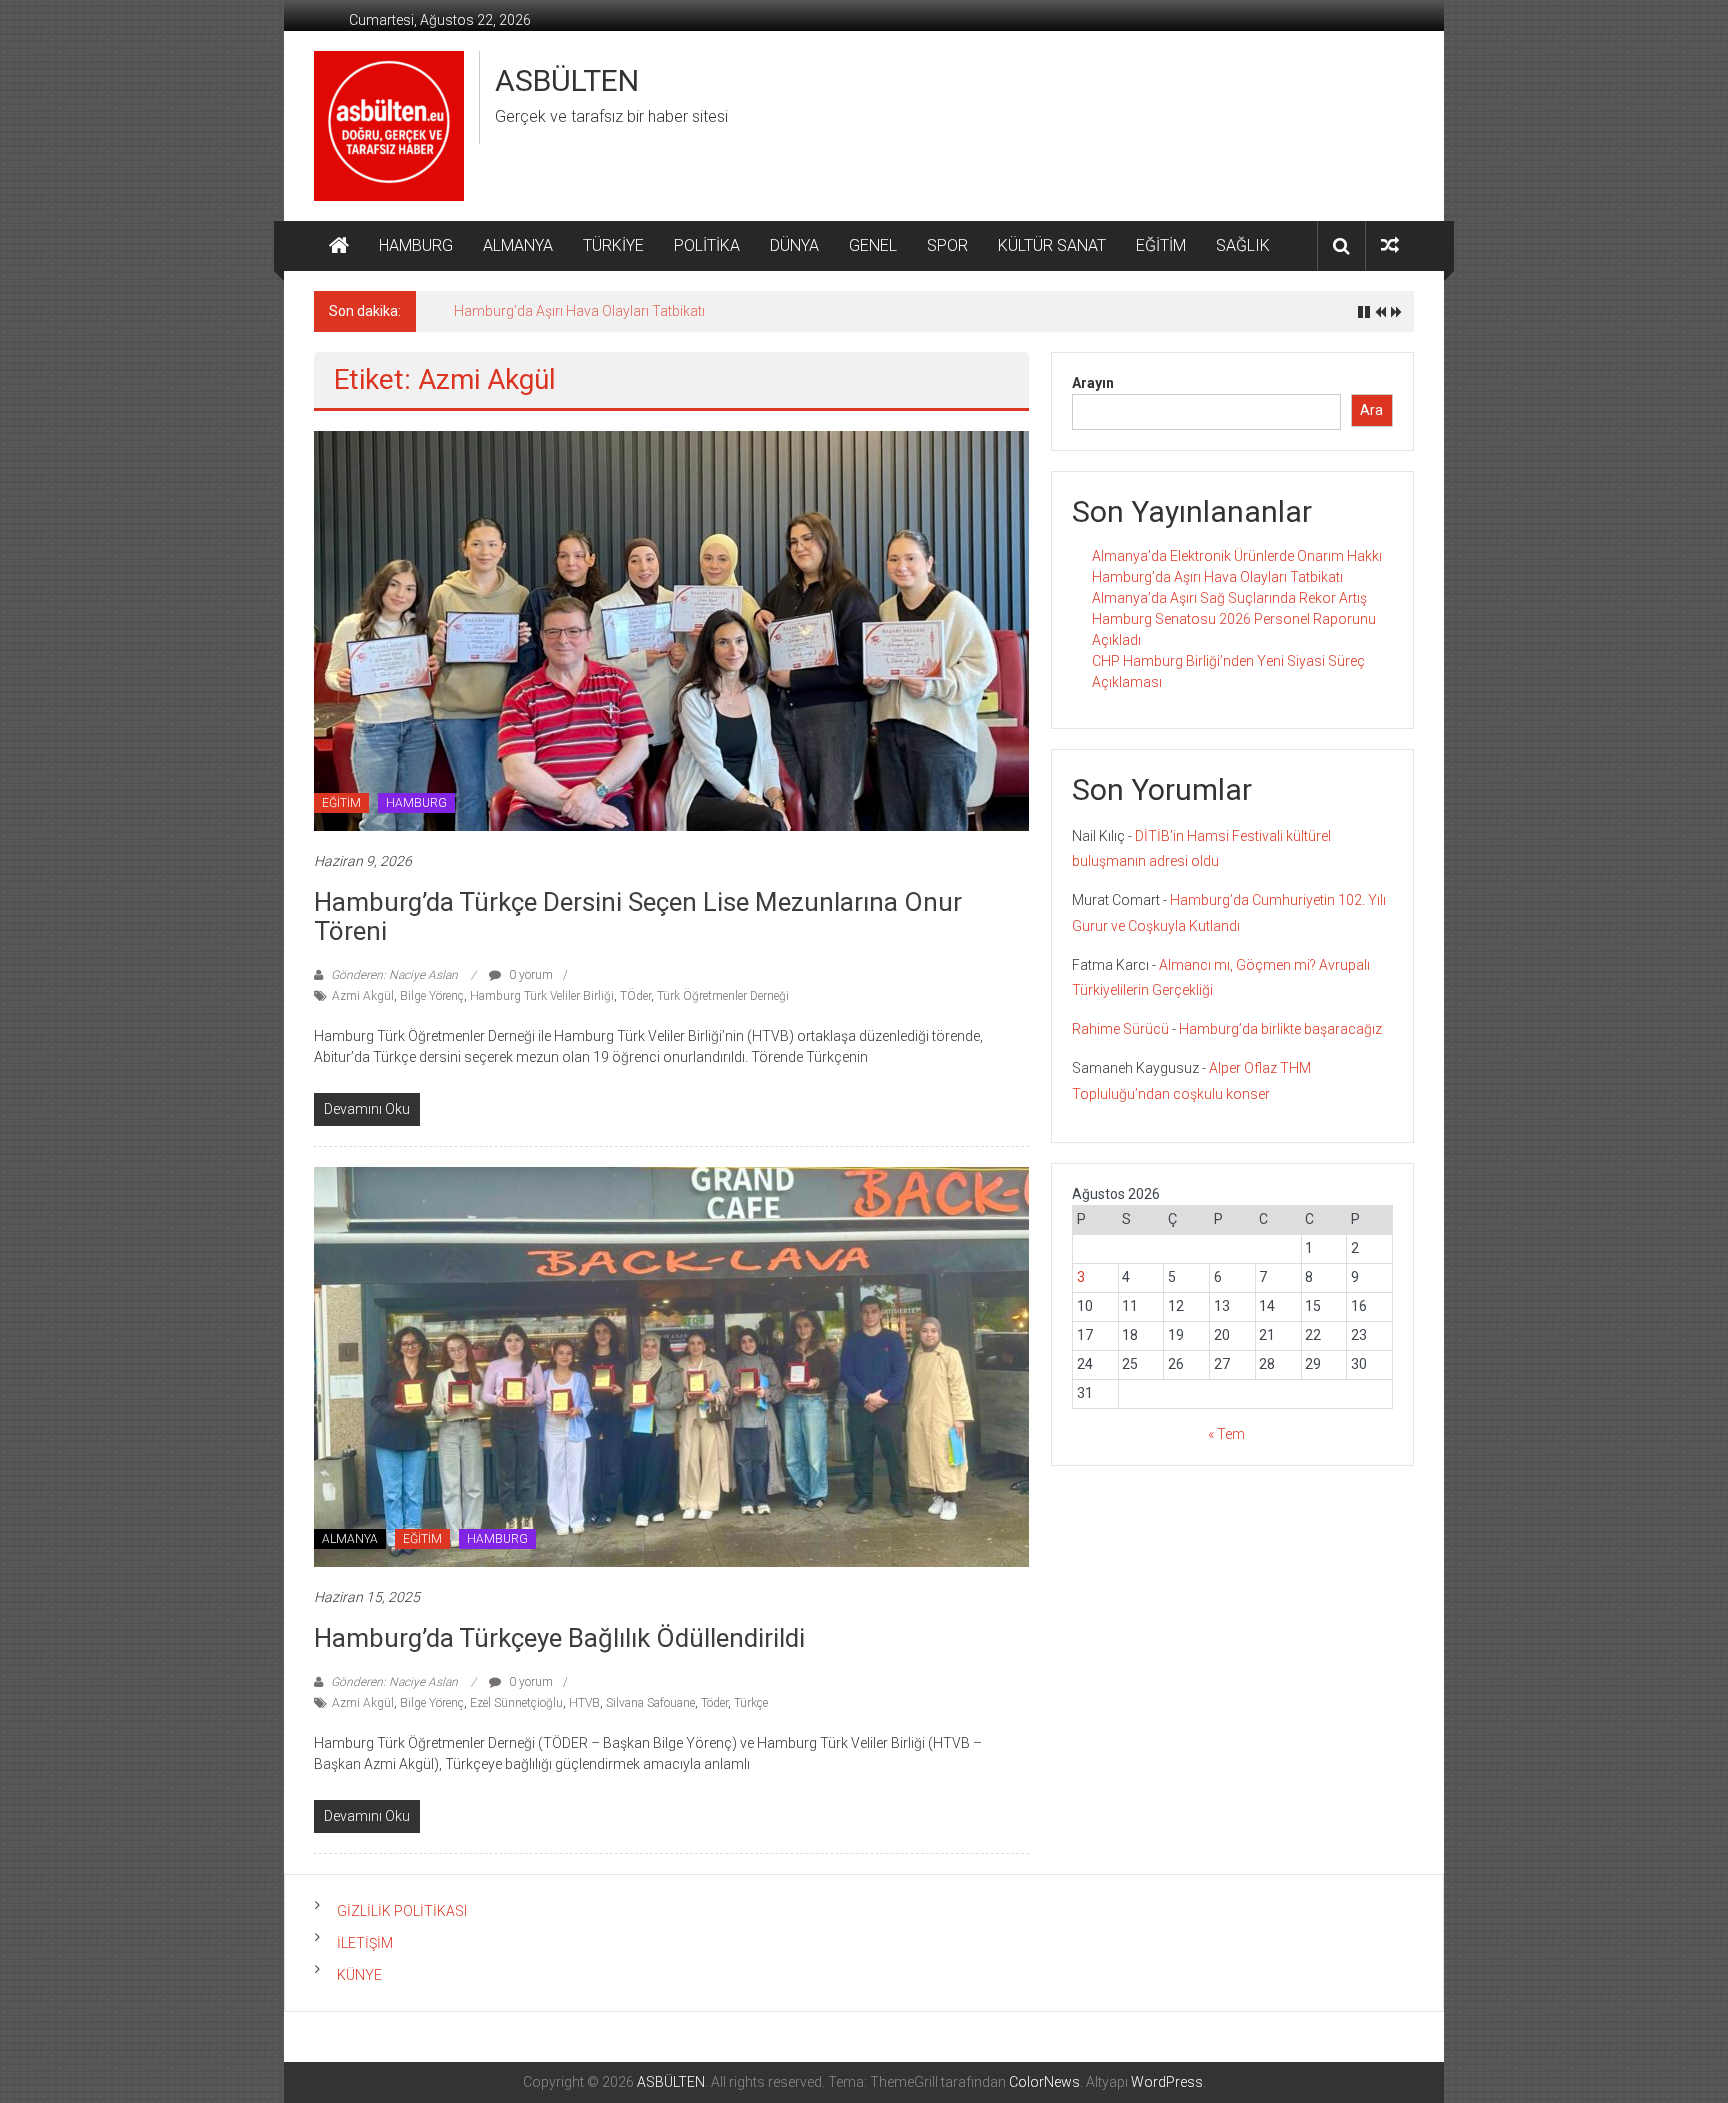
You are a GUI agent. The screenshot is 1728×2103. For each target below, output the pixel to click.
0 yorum (529, 975)
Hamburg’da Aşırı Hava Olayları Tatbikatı (579, 311)
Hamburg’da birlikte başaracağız (1280, 1029)
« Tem (1226, 1434)
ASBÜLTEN (567, 80)
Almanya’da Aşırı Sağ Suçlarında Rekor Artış (1229, 598)
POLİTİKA (707, 245)
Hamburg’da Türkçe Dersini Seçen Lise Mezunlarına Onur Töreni (638, 916)
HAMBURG (416, 245)
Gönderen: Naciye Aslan (394, 975)
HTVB (584, 1703)
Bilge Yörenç (432, 996)
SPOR (947, 245)
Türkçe (751, 1703)
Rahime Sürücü (1120, 1029)
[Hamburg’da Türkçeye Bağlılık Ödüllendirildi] (671, 1366)
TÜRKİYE (613, 245)
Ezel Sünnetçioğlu (516, 1703)
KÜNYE (359, 1975)
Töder (714, 1703)
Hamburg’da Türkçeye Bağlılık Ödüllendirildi (559, 1638)
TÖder (635, 996)
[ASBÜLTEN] (339, 246)
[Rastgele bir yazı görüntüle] (1390, 245)
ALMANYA (518, 245)
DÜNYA (794, 245)
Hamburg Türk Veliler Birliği (542, 996)
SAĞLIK (1243, 245)
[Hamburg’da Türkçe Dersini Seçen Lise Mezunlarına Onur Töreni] (671, 630)
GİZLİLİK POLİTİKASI (402, 1911)
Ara (1371, 410)
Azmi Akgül (363, 996)
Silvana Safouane (650, 1703)
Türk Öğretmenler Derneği (723, 996)
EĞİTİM (1161, 245)
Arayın (1093, 383)
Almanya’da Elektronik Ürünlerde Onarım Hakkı (1237, 556)
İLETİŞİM (365, 1943)
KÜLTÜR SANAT (1052, 245)
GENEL (873, 245)
